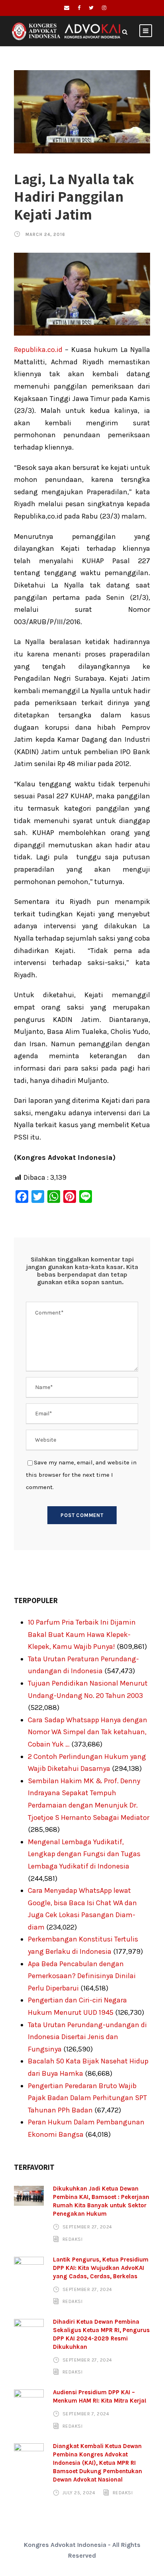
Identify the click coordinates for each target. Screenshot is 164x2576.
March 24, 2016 (45, 235)
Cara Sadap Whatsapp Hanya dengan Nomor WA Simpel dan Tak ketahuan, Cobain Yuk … (88, 1732)
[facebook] (79, 8)
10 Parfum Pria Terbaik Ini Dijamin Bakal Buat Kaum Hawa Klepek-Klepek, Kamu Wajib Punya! (82, 1634)
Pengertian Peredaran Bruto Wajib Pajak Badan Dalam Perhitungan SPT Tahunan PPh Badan (87, 2098)
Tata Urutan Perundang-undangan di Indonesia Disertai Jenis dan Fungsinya (87, 2037)
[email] (67, 8)
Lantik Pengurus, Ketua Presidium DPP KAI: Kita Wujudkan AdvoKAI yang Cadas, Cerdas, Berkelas (101, 2268)
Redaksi (73, 2239)
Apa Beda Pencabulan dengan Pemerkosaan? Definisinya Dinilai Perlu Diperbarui (82, 1976)
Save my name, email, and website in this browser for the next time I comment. (81, 1475)
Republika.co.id (38, 350)
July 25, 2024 (79, 2493)
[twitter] (91, 8)
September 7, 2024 (86, 2414)
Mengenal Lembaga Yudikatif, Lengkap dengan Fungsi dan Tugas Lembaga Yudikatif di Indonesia (84, 1854)
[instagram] (104, 8)
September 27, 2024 (87, 2227)
